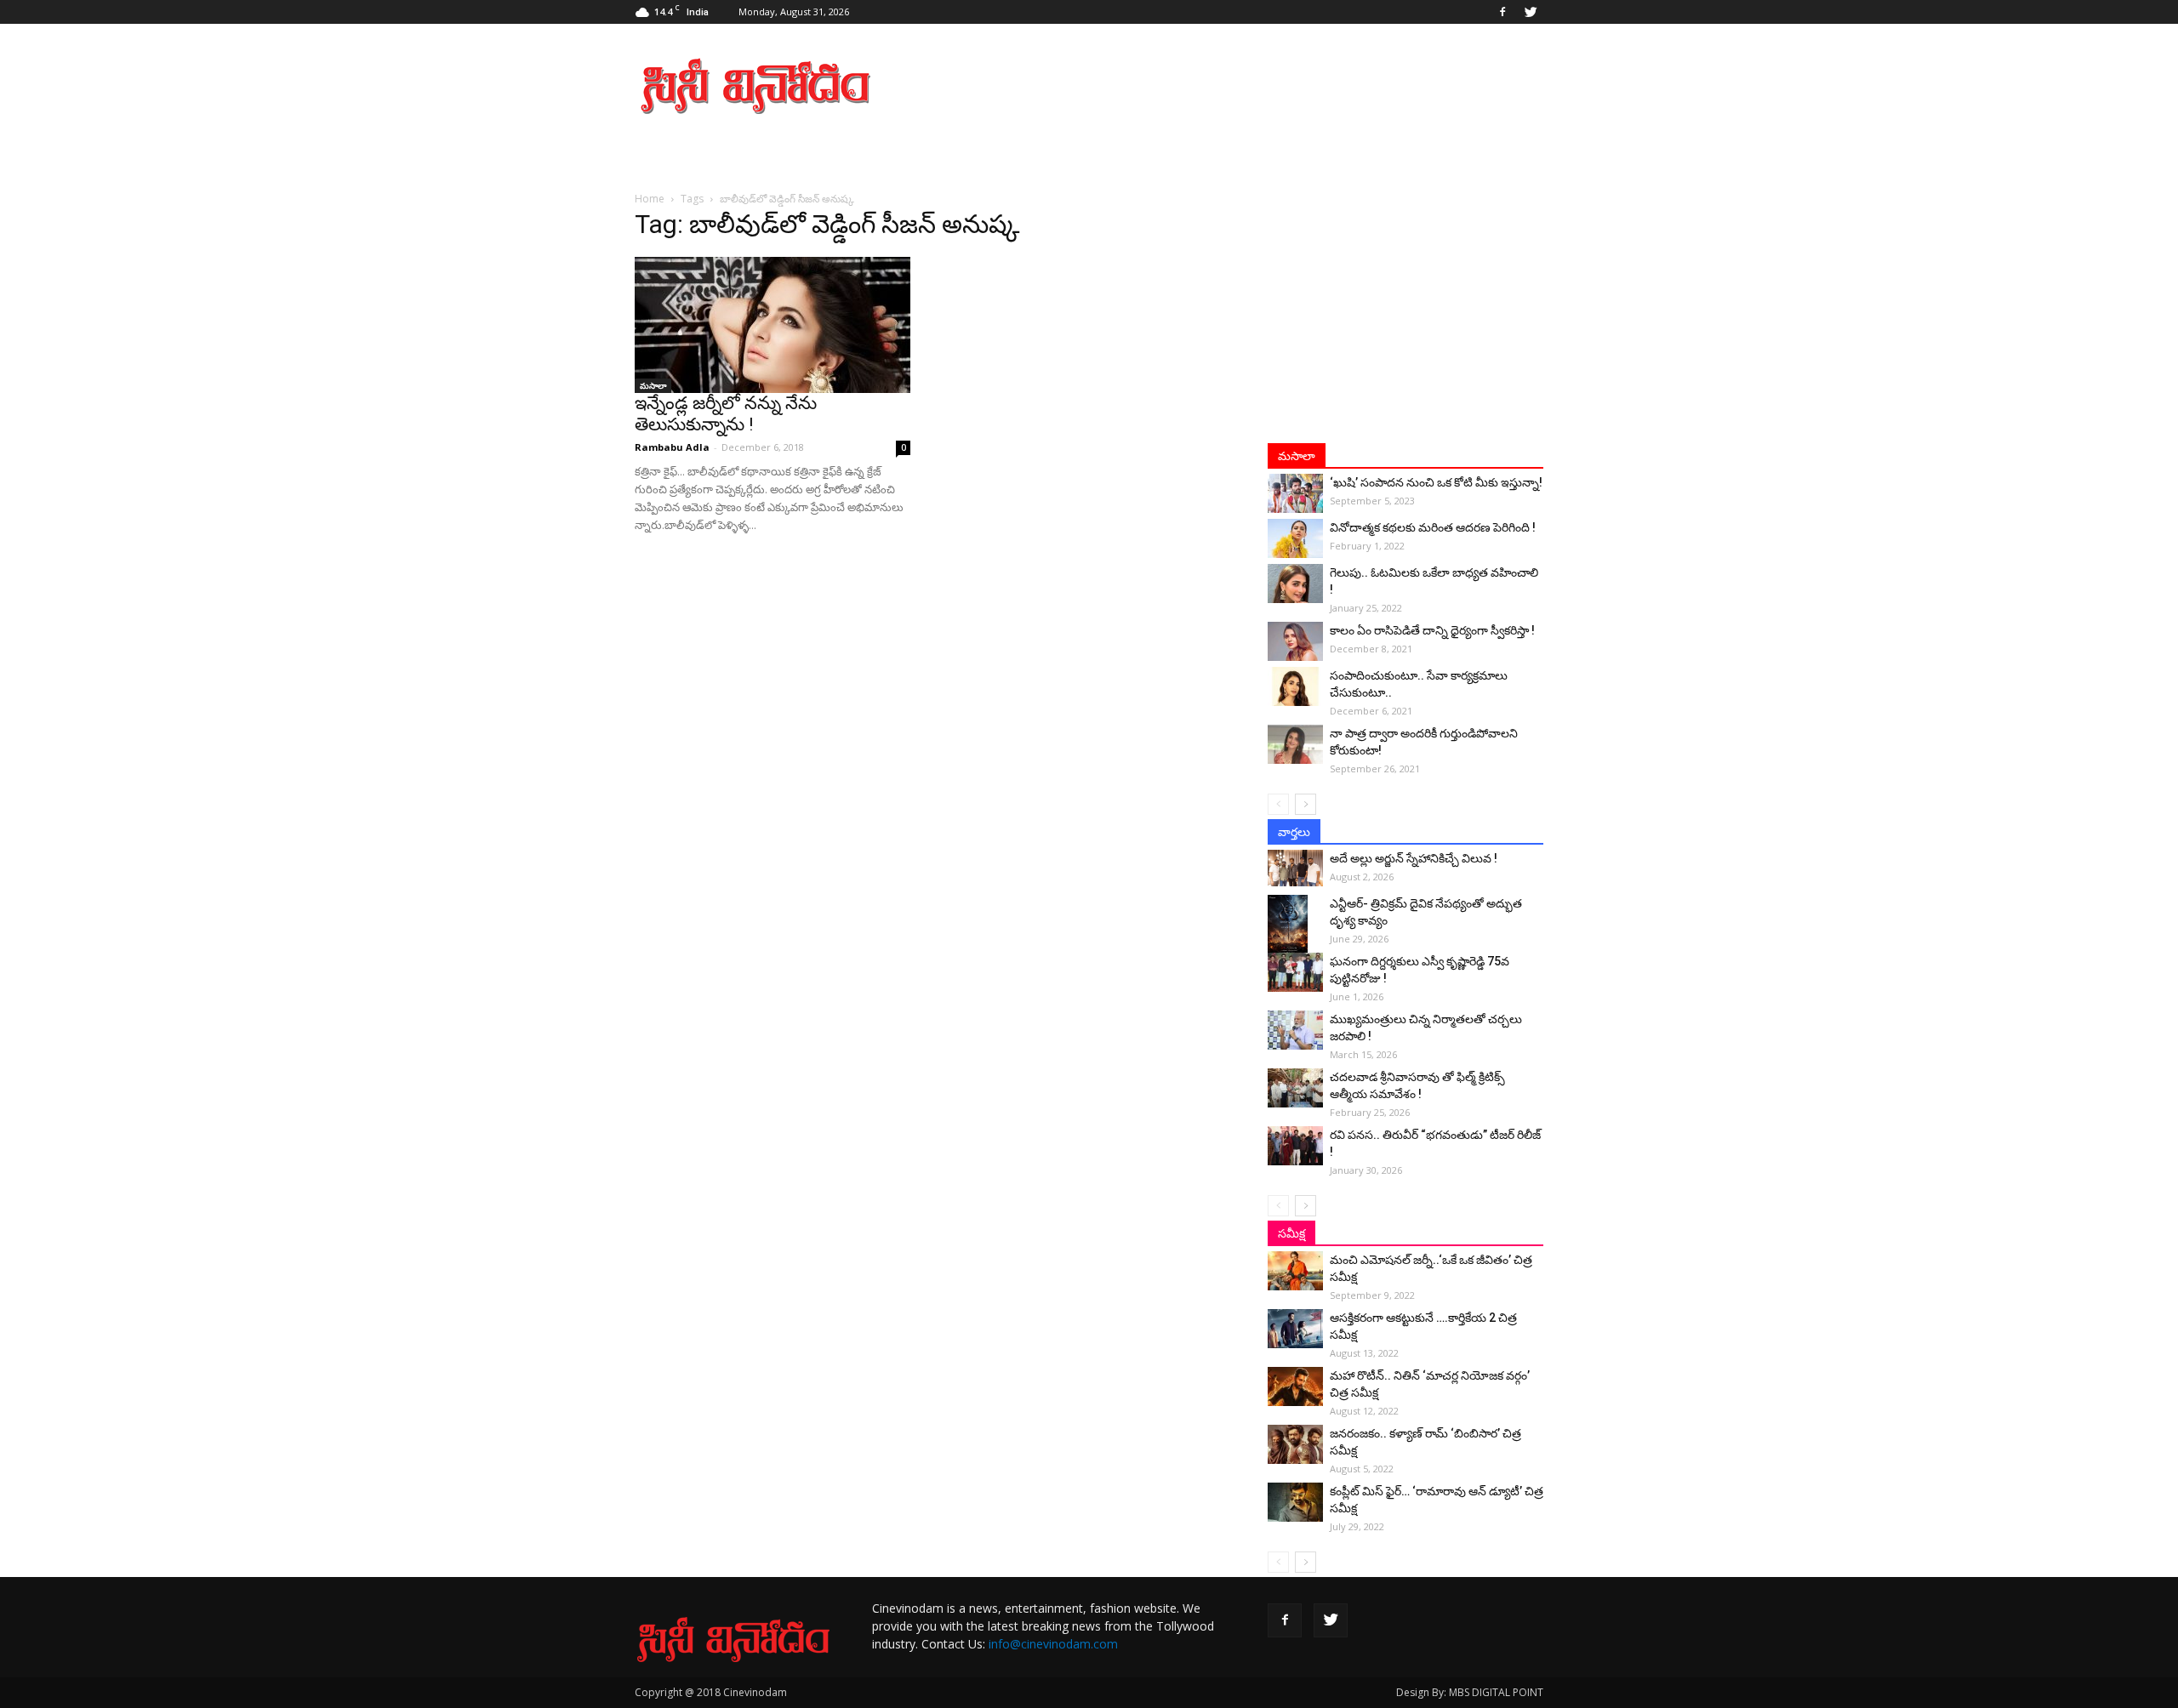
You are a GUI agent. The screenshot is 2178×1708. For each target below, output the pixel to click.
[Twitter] (1531, 12)
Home (650, 199)
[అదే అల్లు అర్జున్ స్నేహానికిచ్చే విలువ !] (1295, 868)
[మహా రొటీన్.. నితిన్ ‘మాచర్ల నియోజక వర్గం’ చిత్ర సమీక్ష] (1295, 1386)
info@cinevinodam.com (1053, 1644)
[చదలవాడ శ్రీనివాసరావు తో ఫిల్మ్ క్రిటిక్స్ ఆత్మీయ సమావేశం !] (1295, 1088)
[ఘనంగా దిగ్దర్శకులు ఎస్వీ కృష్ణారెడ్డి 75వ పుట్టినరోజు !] (1295, 972)
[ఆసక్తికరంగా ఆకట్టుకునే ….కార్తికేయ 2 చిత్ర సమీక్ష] (1295, 1329)
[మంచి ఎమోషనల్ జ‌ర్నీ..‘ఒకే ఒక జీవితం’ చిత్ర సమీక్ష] (1295, 1271)
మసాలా (653, 385)
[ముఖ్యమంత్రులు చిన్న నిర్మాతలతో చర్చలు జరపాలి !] (1295, 1030)
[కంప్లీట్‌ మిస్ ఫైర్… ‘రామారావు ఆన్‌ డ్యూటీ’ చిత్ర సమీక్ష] (1295, 1502)
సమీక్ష (1291, 1233)
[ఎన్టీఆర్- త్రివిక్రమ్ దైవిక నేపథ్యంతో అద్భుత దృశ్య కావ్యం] (1295, 925)
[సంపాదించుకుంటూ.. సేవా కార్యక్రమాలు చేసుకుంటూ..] (1295, 686)
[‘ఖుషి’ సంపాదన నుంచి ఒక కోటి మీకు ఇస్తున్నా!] (1295, 493)
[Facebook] (1502, 12)
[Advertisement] (1234, 86)
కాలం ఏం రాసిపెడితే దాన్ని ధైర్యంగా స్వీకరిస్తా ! (1432, 630)
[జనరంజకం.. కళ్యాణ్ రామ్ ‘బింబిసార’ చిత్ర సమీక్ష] (1295, 1444)
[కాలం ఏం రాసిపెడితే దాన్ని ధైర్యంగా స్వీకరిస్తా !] (1295, 641)
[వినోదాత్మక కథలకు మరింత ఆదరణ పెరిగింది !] (1295, 538)
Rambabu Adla (672, 447)
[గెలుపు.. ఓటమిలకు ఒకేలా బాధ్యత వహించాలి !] (1295, 584)
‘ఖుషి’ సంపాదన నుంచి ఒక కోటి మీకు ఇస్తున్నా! (1436, 482)
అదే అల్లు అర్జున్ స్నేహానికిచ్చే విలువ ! (1414, 858)
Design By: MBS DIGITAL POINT (1470, 1692)
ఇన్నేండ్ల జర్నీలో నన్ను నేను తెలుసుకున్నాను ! (726, 414)
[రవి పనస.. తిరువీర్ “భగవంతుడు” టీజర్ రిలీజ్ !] (1295, 1146)
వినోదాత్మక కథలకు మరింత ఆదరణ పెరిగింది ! (1433, 527)
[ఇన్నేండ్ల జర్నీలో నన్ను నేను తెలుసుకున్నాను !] (773, 325)
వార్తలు (1294, 832)
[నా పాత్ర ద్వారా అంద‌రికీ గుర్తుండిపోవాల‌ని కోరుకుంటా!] (1295, 744)
